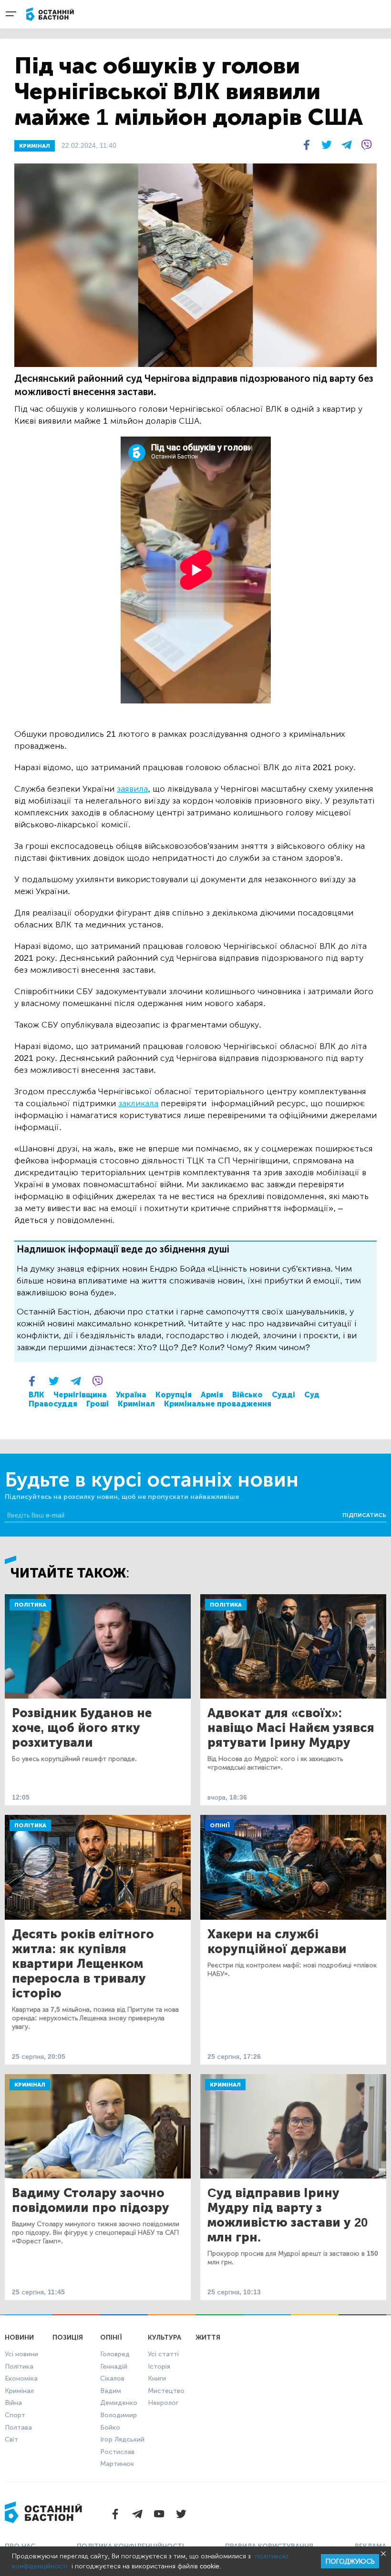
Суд (312, 1395)
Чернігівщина (80, 1395)
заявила (132, 789)
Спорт (15, 2415)
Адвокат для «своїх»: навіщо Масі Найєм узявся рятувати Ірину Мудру (291, 1728)
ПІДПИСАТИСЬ (364, 1515)
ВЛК (36, 1395)
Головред (115, 2354)
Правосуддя (53, 1404)
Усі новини (21, 2354)
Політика (30, 1605)
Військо (247, 1395)
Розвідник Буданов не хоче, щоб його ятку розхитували (82, 1728)
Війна (13, 2403)
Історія (159, 2367)
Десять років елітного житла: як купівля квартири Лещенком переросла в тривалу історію (83, 1964)
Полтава (18, 2428)
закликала (138, 1103)
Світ (11, 2439)
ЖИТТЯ (208, 2337)
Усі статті (163, 2354)
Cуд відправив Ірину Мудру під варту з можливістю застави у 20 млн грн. (288, 2215)
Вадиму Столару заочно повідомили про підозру (91, 2200)
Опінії (220, 1825)
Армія (212, 1395)
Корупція (174, 1395)
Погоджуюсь (350, 2561)
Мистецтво (166, 2391)
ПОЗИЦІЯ (68, 2337)
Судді (283, 1395)
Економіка (21, 2378)
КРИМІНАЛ (35, 146)
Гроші (98, 1404)
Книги (157, 2378)
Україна (131, 1395)
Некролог (163, 2403)
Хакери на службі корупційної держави (277, 1942)
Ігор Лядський (122, 2439)
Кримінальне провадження (218, 1404)
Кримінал (136, 1404)
